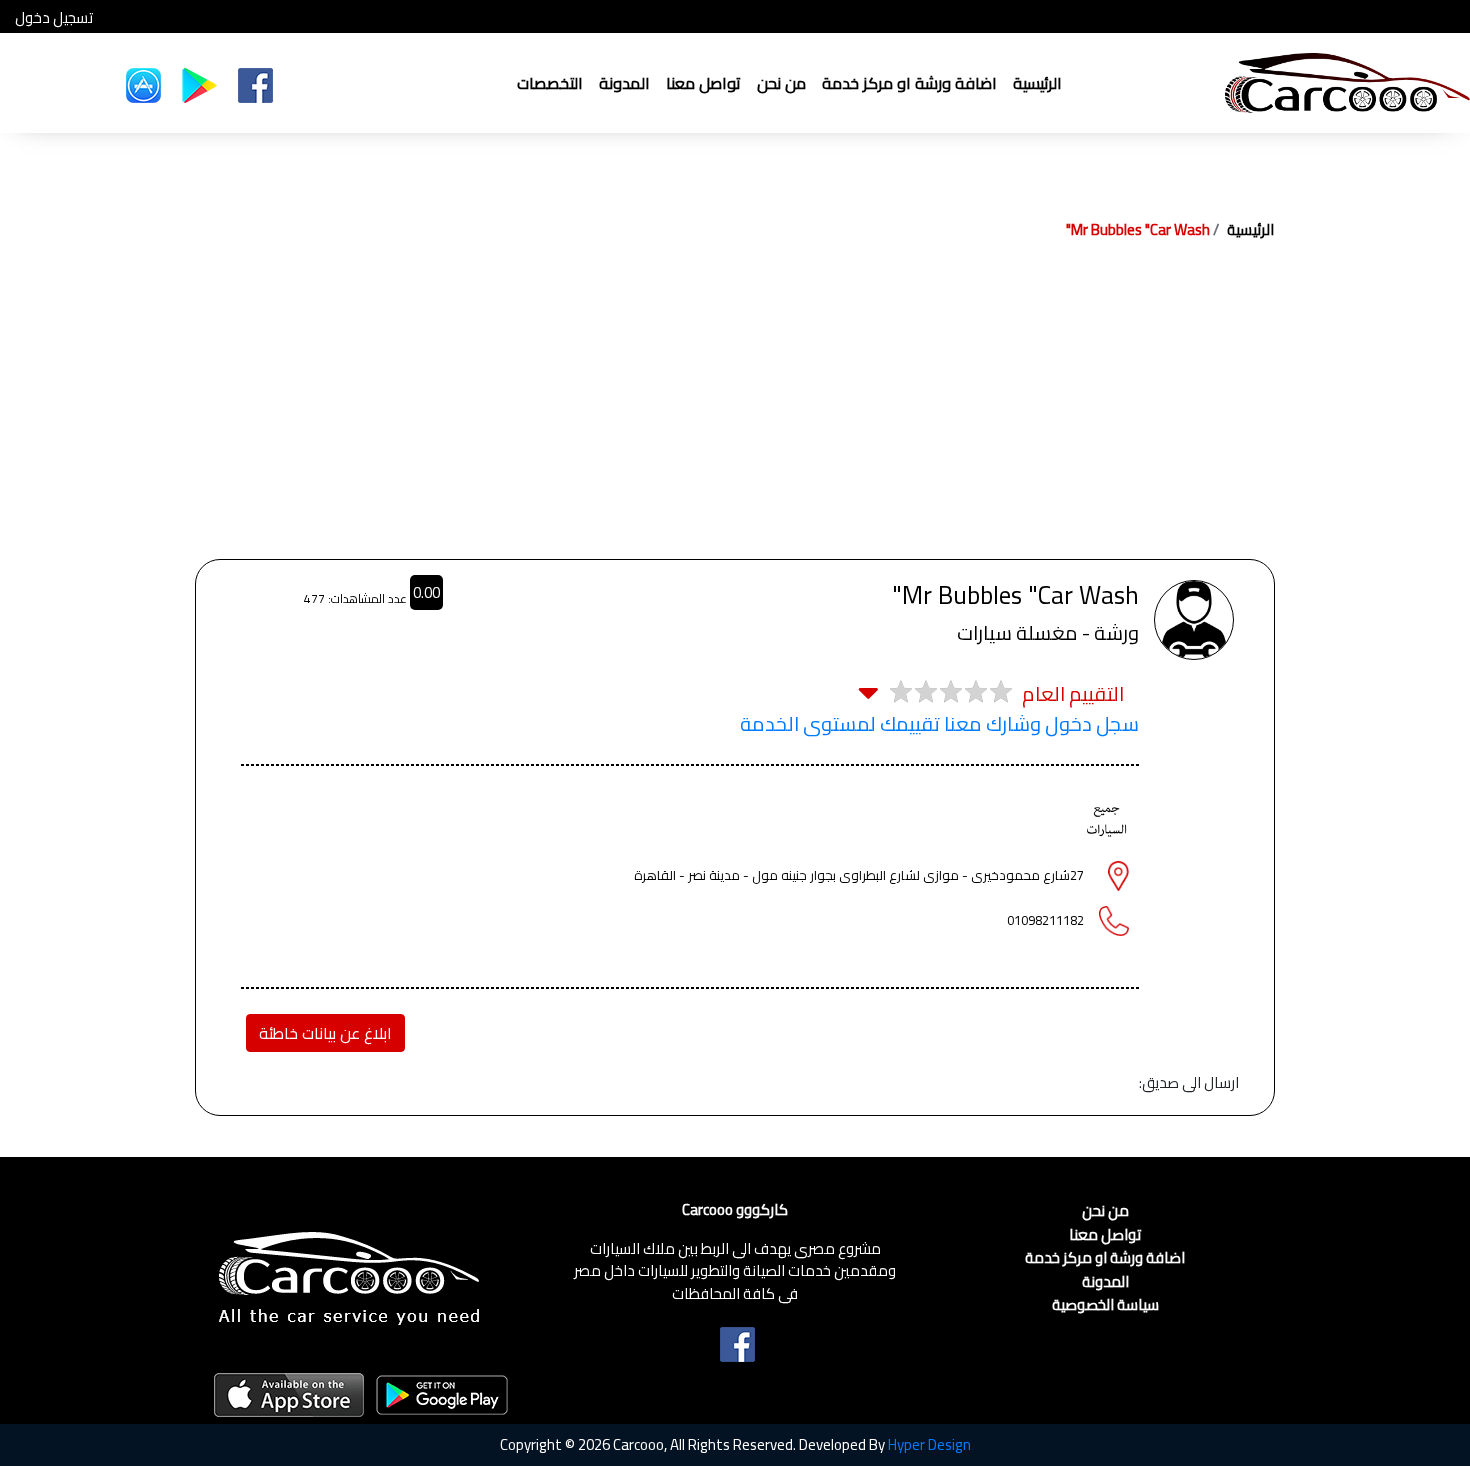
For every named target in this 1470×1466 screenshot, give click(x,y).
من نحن (781, 83)
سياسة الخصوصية (1105, 1305)
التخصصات (550, 83)
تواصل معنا (703, 83)
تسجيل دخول (54, 18)
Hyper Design (929, 1444)
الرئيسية (1037, 83)
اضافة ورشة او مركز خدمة (909, 83)
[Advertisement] (735, 409)
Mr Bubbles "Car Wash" (1138, 229)
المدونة (624, 83)
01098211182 (1045, 920)
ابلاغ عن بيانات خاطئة (325, 1033)
